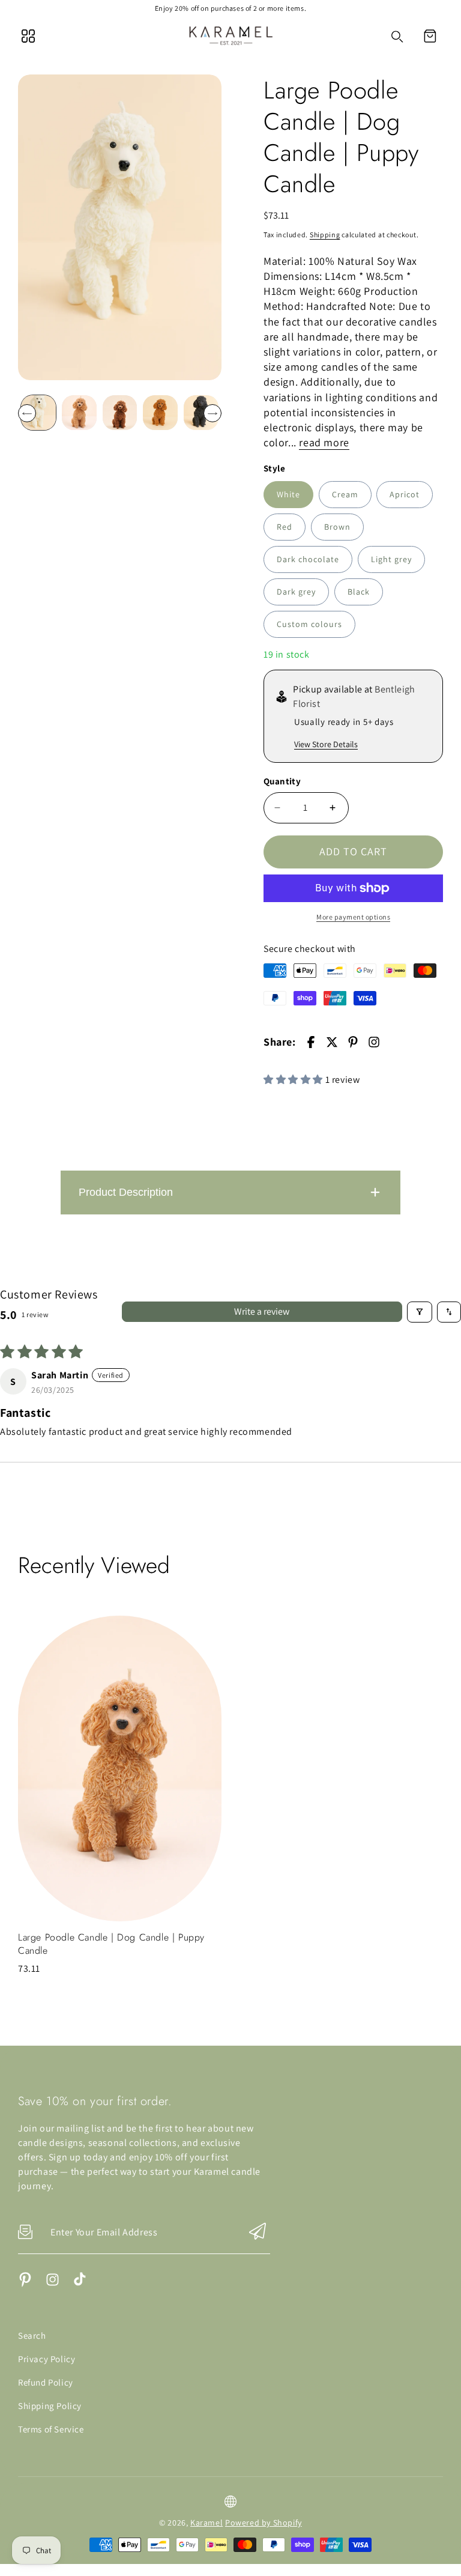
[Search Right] (397, 37)
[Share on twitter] (332, 1042)
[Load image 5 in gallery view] (201, 413)
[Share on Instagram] (374, 1042)
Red (285, 527)
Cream (345, 494)
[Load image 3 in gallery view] (120, 413)
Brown (337, 527)
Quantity (282, 781)
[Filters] (420, 1312)
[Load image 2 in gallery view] (79, 413)
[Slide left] (27, 413)
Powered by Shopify (264, 2523)
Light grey (391, 559)
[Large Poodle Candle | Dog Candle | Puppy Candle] (120, 227)
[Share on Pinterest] (353, 1042)
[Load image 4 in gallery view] (160, 413)
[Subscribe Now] (258, 2232)
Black (359, 592)
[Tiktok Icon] (80, 2284)
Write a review (262, 1311)
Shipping (325, 235)
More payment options (353, 917)
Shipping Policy (50, 2406)
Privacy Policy (47, 2359)
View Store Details (326, 744)
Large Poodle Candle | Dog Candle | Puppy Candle (111, 1944)
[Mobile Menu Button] (28, 36)
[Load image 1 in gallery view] (38, 413)
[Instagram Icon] (53, 2284)
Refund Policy (46, 2382)
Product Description (126, 1192)
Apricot (405, 494)
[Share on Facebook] (311, 1042)
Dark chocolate (308, 559)
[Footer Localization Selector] (230, 2502)
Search (32, 2335)
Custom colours (309, 624)
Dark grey (296, 592)
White (288, 494)
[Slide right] (212, 413)
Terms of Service (51, 2429)
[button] (430, 36)
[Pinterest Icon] (26, 2284)
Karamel (206, 2523)
